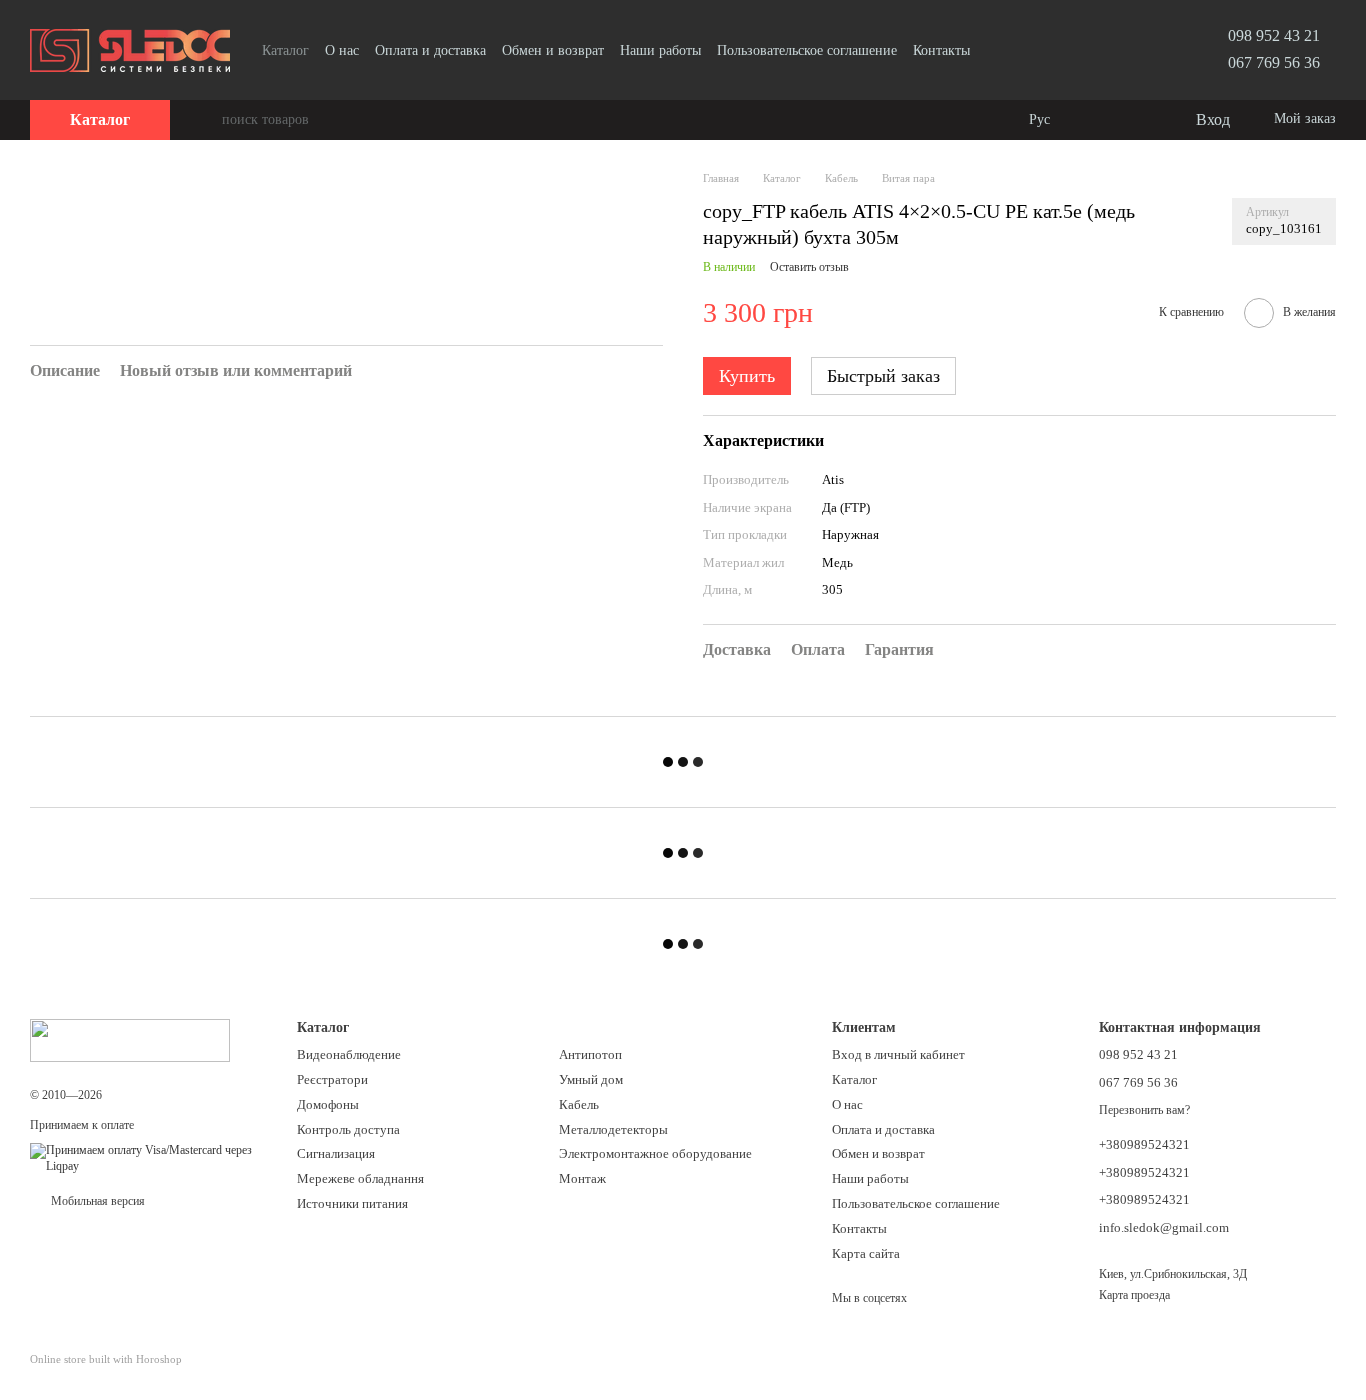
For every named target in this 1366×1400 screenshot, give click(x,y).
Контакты (941, 50)
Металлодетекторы (613, 1129)
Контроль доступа (348, 1129)
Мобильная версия (96, 1201)
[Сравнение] (1098, 120)
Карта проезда (1134, 1295)
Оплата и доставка (430, 50)
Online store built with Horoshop (106, 1359)
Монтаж (582, 1178)
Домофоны (328, 1104)
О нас (342, 50)
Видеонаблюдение (349, 1054)
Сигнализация (336, 1153)
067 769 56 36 (1274, 62)
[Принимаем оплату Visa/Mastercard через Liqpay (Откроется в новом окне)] (148, 1158)
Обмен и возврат (553, 50)
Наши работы (660, 50)
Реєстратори (332, 1079)
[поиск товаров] (206, 120)
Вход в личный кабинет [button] (898, 1054)
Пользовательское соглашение (807, 50)
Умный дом (591, 1079)
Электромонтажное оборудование (655, 1153)
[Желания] (1138, 120)
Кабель (579, 1104)
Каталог (285, 50)
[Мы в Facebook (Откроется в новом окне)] (998, 50)
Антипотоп (590, 1054)
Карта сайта (866, 1253)
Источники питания (352, 1203)
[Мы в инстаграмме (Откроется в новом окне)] (1022, 50)
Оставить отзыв (809, 267)
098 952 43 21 (1274, 35)
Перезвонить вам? (1144, 1110)
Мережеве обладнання (360, 1178)
